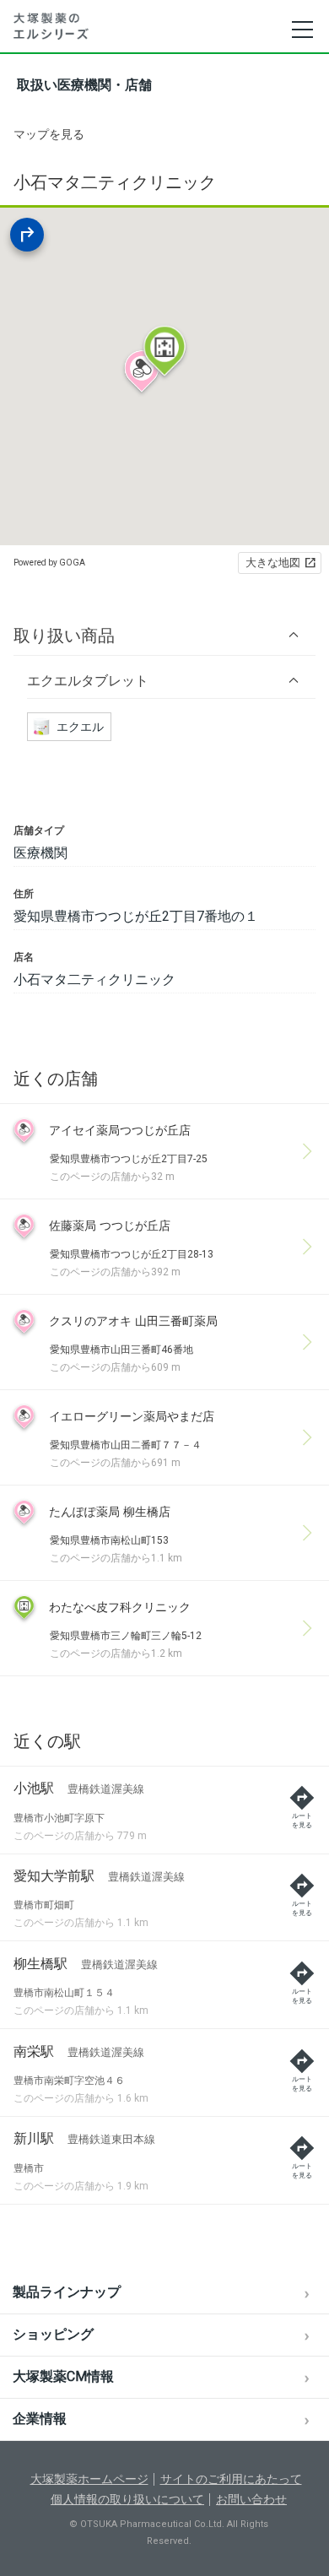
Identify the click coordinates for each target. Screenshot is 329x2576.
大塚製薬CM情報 (63, 2376)
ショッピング (53, 2334)
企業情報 (40, 2419)
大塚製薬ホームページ (89, 2479)
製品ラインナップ (67, 2292)
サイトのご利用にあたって (231, 2479)
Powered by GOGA (49, 563)
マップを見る (49, 134)
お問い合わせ (251, 2499)
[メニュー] (302, 30)
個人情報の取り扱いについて (127, 2499)
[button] (164, 635)
